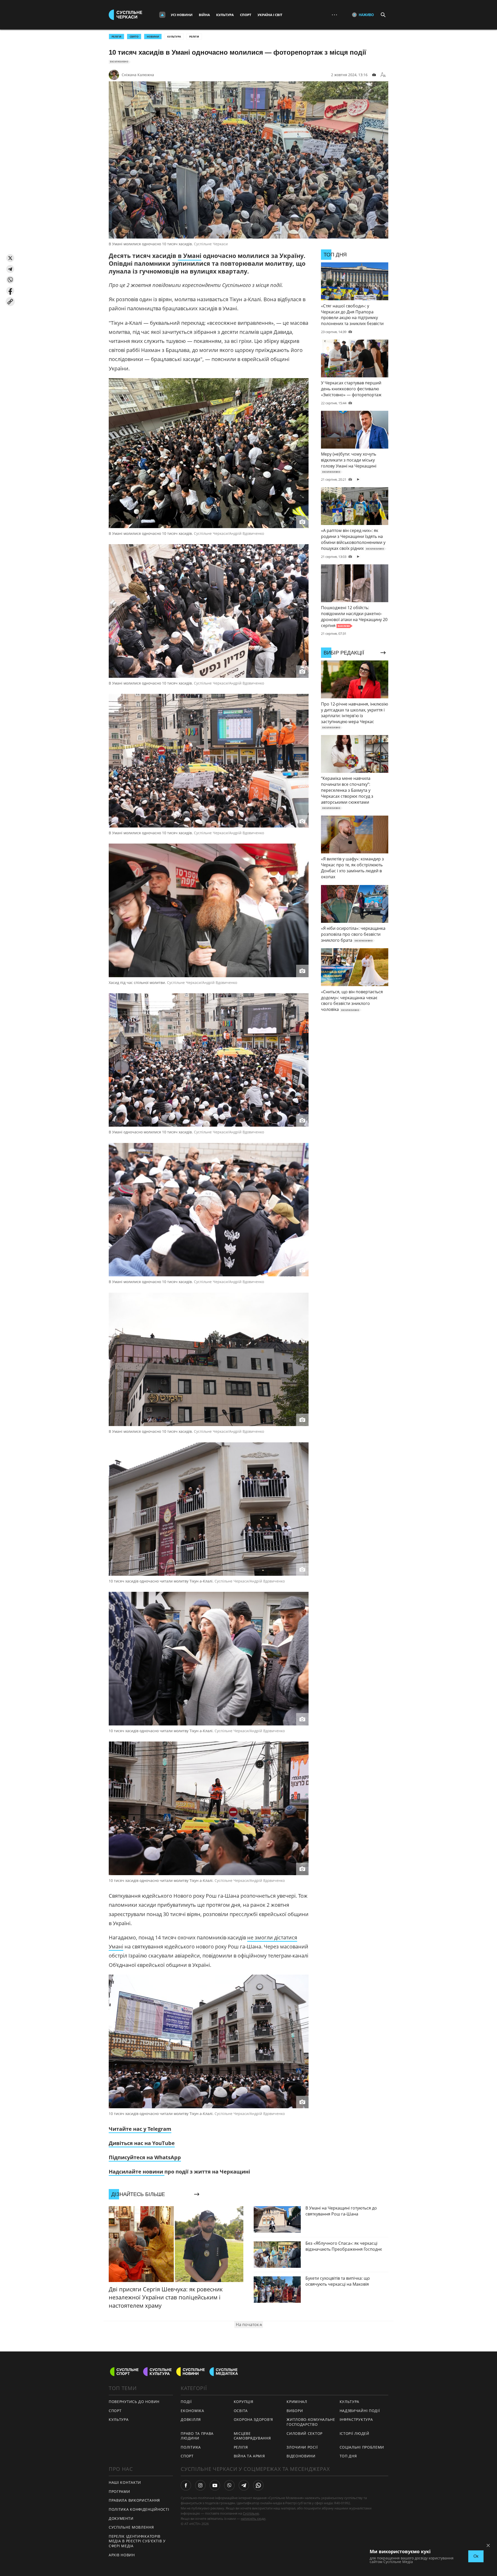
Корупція (244, 2402)
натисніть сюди (253, 2519)
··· (334, 15)
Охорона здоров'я (253, 2419)
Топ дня (348, 2456)
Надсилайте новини (137, 2172)
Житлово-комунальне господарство (311, 2422)
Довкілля (191, 2419)
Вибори (295, 2411)
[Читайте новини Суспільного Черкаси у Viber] (229, 2485)
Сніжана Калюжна (138, 75)
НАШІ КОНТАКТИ (125, 2482)
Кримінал (297, 2402)
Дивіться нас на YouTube (142, 2143)
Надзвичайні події (360, 2411)
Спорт (246, 15)
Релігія (194, 37)
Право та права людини (197, 2436)
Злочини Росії (302, 2447)
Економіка (192, 2411)
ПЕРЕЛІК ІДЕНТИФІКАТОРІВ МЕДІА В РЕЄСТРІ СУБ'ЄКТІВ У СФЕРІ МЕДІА (137, 2541)
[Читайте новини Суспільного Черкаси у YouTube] (215, 2485)
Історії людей (355, 2433)
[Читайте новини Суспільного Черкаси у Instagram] (200, 2485)
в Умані (190, 256)
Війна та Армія (249, 2456)
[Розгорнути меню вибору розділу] (162, 15)
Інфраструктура (356, 2419)
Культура (225, 15)
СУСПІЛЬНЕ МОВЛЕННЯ (131, 2527)
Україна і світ (270, 15)
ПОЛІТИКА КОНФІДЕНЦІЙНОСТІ (139, 2509)
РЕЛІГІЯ (116, 37)
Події (186, 2402)
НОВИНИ (153, 37)
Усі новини (182, 15)
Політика (191, 2447)
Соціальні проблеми (362, 2447)
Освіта (241, 2411)
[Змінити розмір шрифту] (383, 75)
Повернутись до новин (134, 2402)
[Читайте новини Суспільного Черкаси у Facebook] (186, 2485)
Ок (476, 2556)
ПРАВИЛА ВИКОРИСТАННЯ (134, 2500)
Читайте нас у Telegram (140, 2129)
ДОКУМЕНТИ (121, 2518)
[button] (10, 258)
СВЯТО (134, 37)
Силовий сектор (305, 2433)
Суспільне (251, 2513)
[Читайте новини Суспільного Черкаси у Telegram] (244, 2485)
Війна (204, 15)
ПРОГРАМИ (119, 2491)
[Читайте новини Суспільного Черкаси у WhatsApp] (258, 2485)
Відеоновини (301, 2456)
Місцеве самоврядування (252, 2436)
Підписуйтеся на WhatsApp (145, 2157)
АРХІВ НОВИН (122, 2555)
